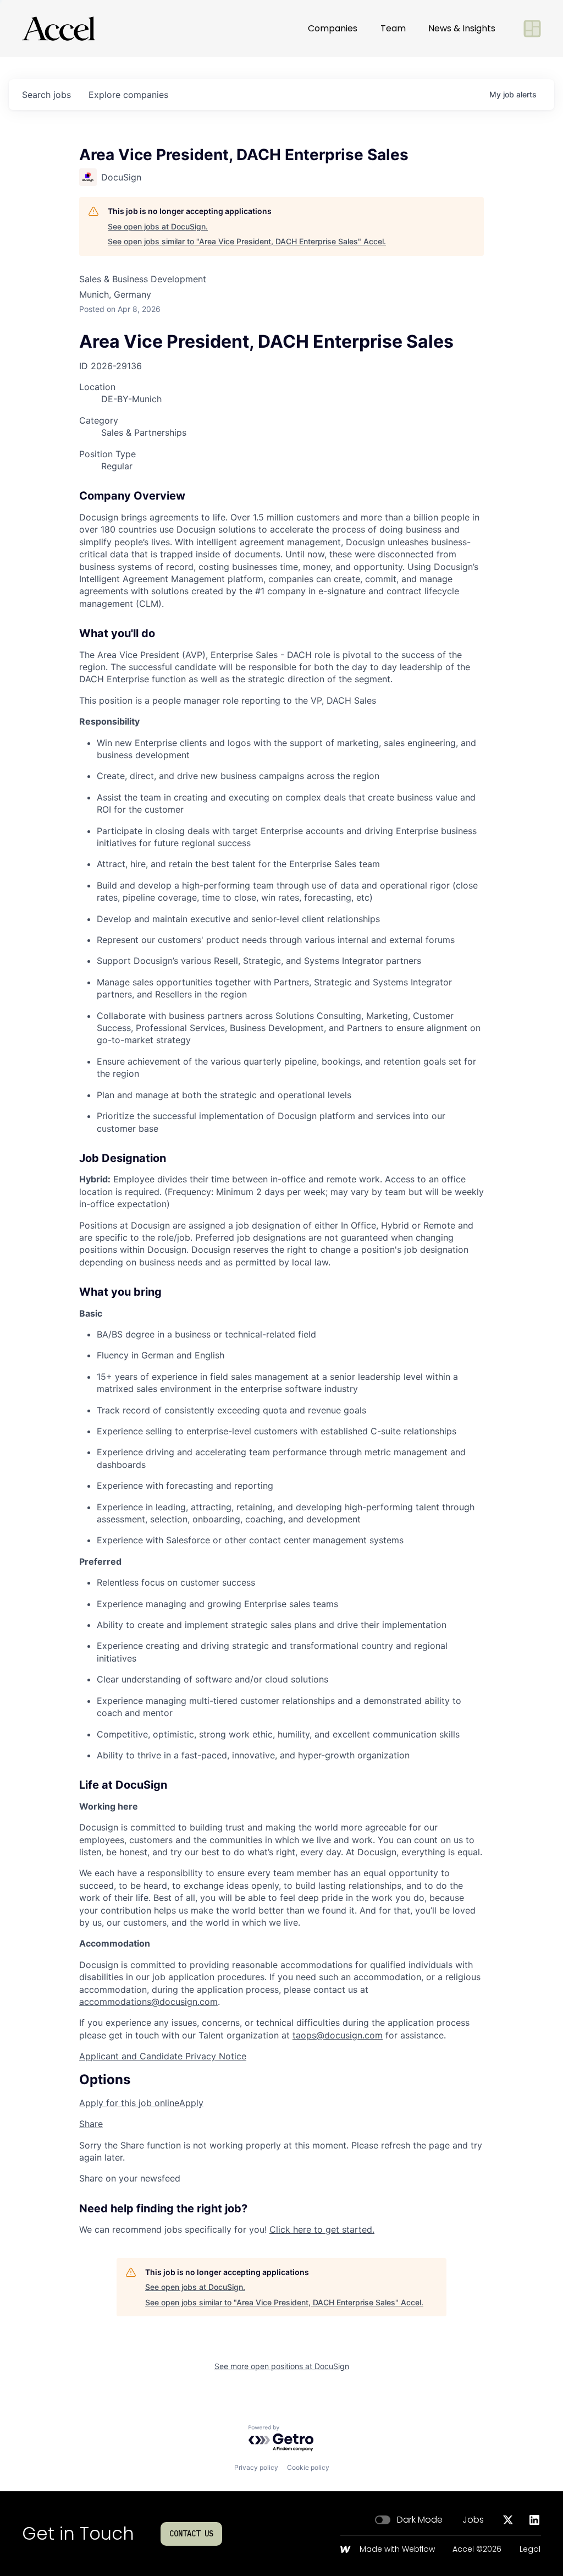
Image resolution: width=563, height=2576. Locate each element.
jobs (46, 95)
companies (128, 95)
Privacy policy (256, 2467)
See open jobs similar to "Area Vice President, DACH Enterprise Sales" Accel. (247, 241)
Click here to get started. (322, 2229)
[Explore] (532, 29)
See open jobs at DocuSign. (158, 226)
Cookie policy (308, 2467)
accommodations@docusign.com (148, 2002)
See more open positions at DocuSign (282, 2366)
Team (393, 28)
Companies (333, 28)
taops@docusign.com (338, 2035)
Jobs (473, 2520)
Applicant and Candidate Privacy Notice (163, 2056)
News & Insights (462, 28)
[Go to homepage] (58, 29)
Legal (530, 2550)
